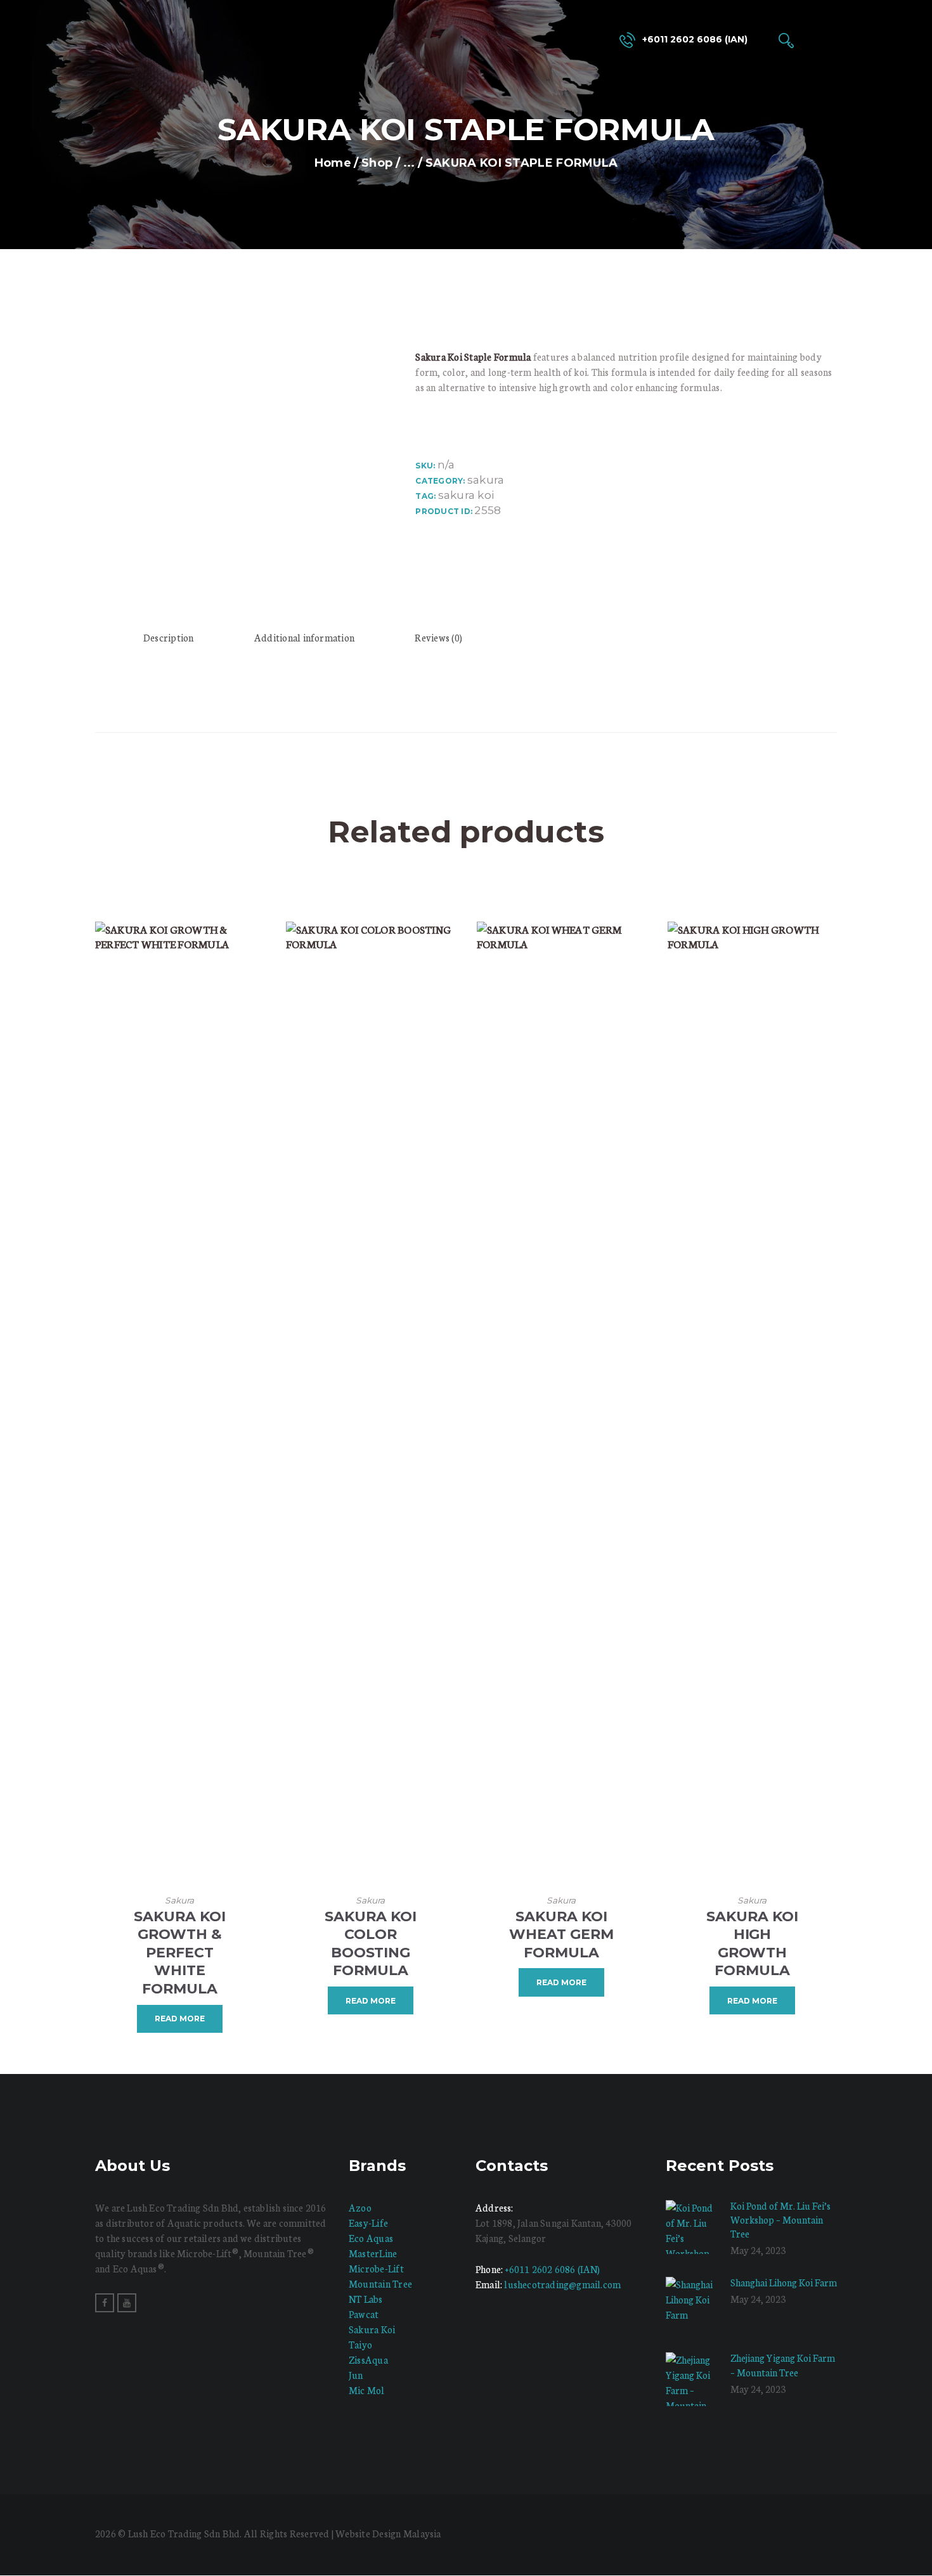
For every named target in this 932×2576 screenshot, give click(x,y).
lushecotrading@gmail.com (562, 2284)
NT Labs (366, 2299)
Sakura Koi (372, 2329)
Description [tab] (169, 637)
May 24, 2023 (758, 2250)
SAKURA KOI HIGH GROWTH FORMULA (752, 1944)
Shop (377, 163)
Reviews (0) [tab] (438, 637)
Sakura (486, 480)
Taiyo (360, 2344)
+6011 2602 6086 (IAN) (552, 2269)
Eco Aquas (371, 2238)
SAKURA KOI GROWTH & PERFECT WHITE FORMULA (180, 1953)
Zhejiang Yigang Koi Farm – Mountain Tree (783, 2365)
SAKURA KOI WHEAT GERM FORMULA (561, 1935)
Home (333, 163)
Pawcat (364, 2314)
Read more (180, 2019)
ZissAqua (368, 2360)
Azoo (360, 2207)
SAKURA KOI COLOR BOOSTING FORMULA (371, 1944)
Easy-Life (368, 2223)
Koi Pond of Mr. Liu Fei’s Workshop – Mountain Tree (780, 2219)
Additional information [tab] (304, 637)
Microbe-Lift (376, 2268)
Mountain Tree (380, 2283)
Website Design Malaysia (388, 2533)
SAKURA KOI (466, 495)
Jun (356, 2375)
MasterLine (373, 2253)
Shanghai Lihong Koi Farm (784, 2282)
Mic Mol (367, 2390)
